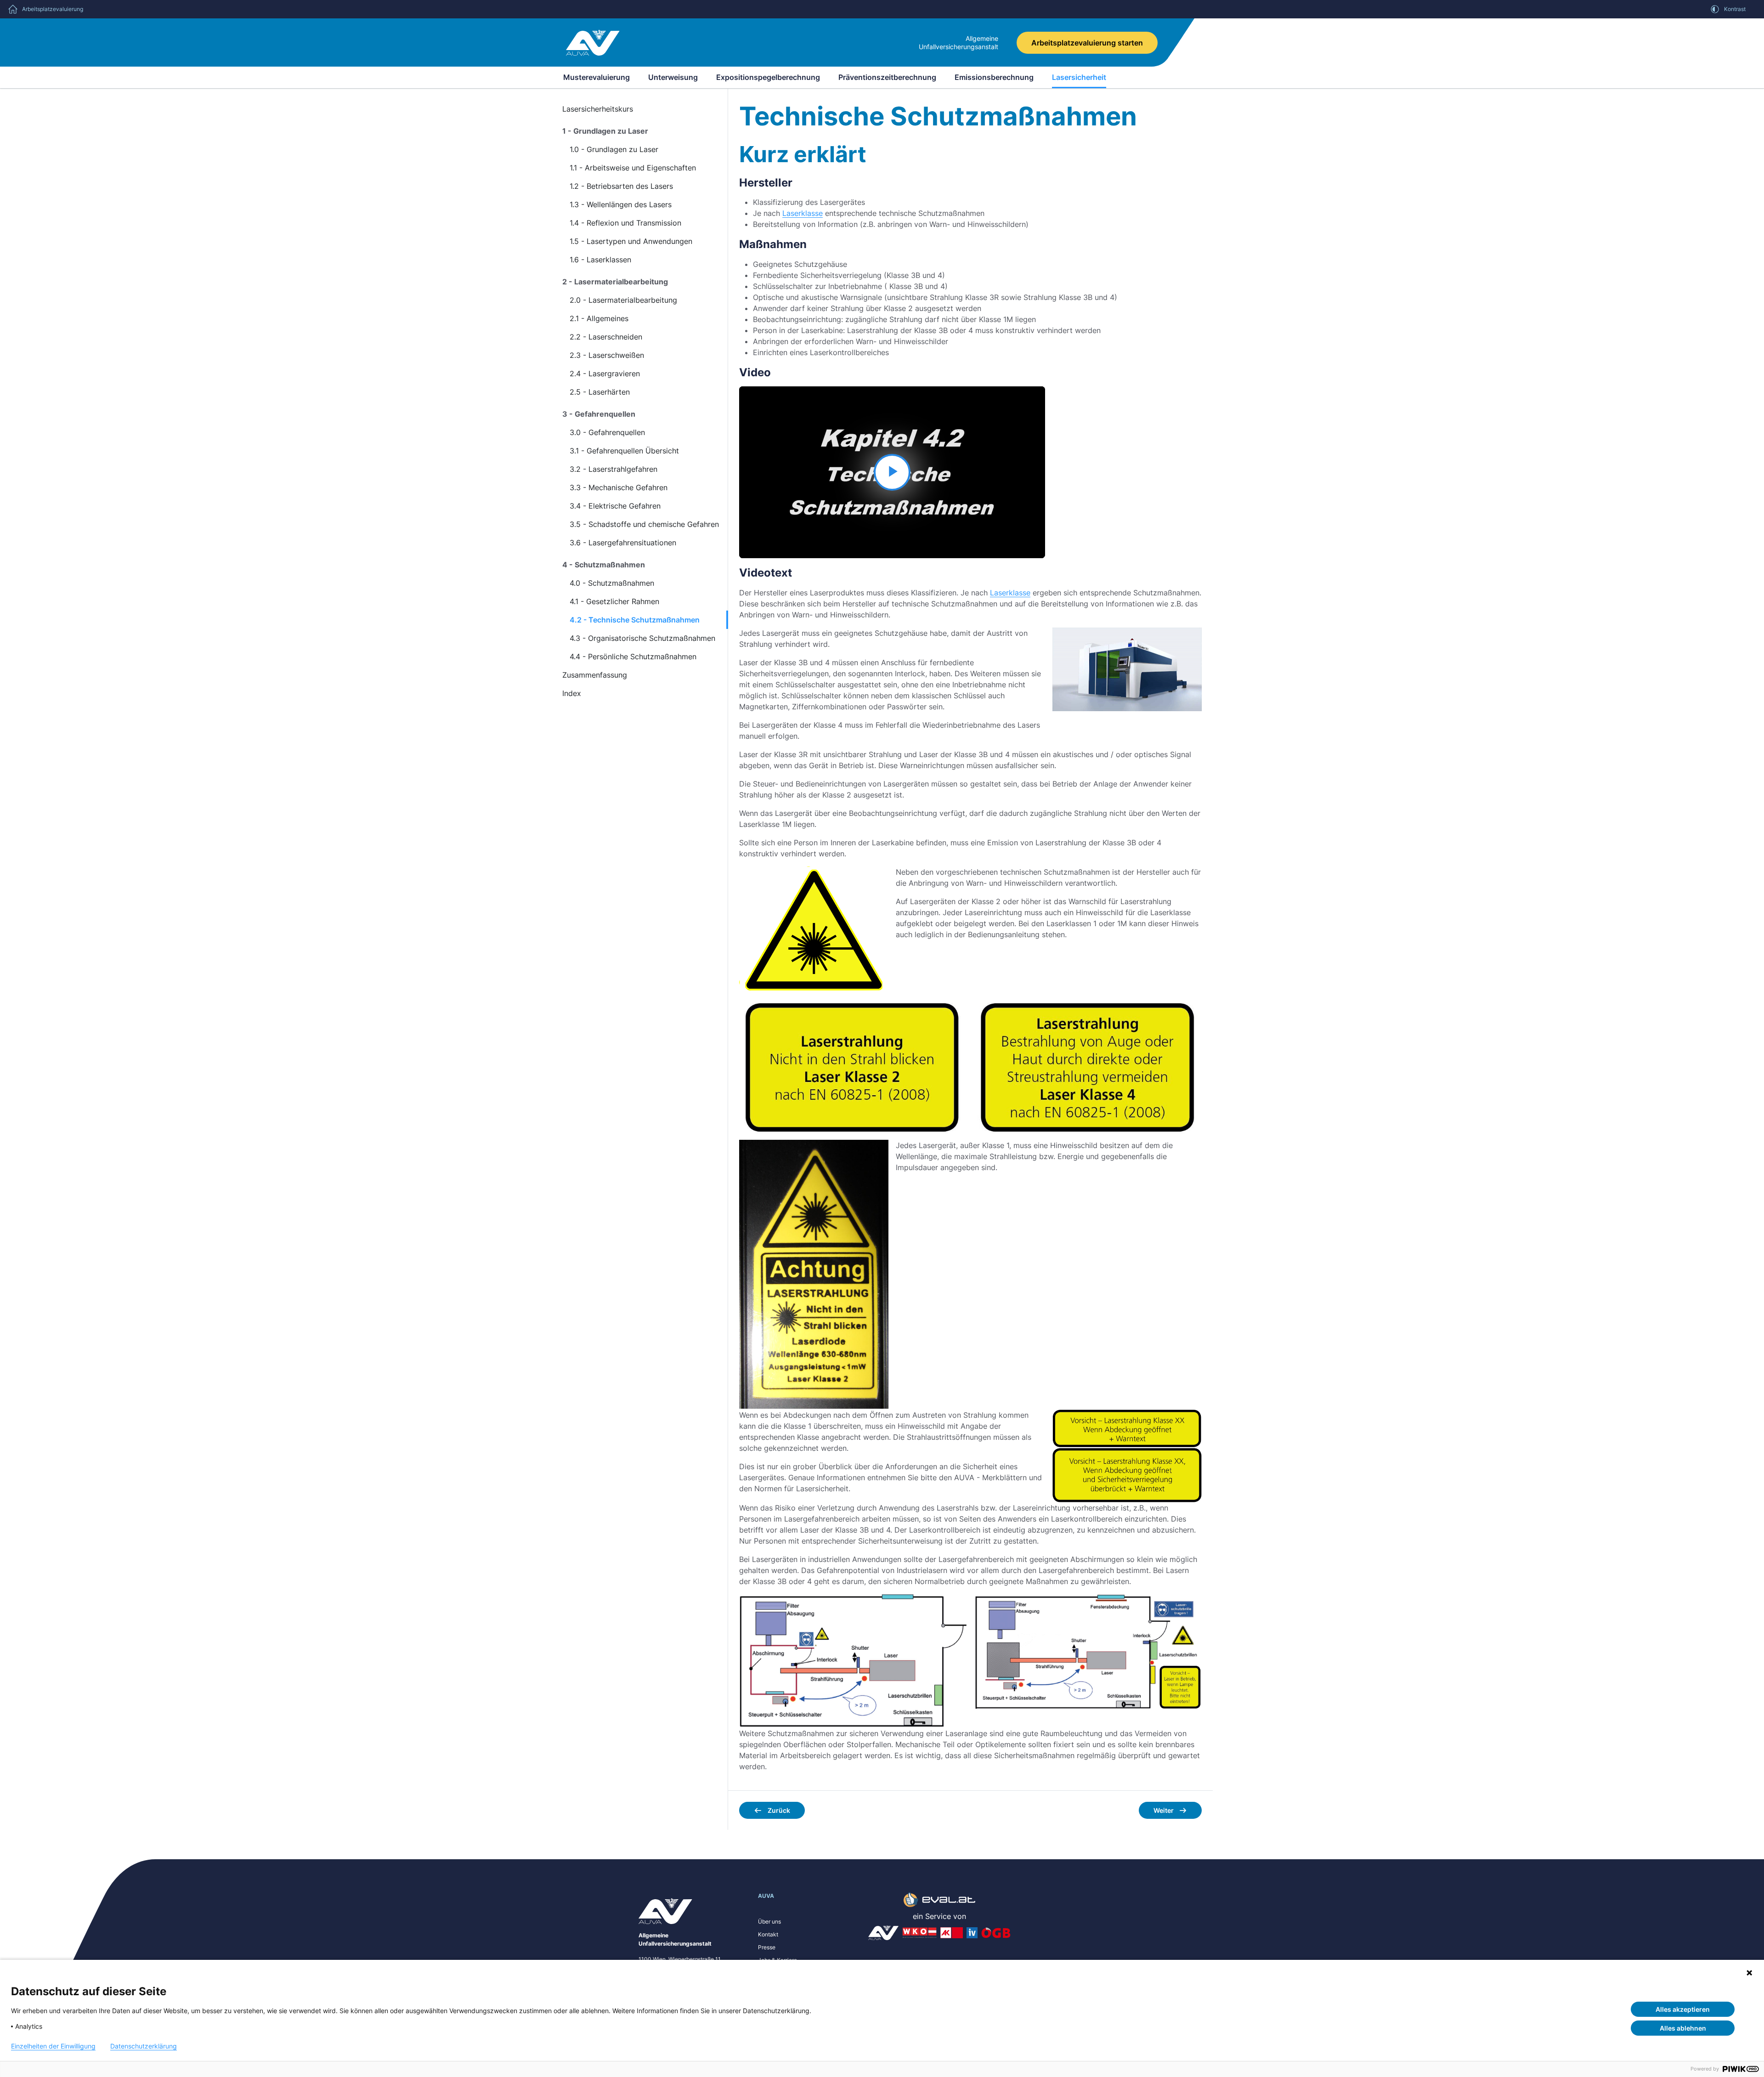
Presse (767, 1947)
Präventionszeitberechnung (887, 77)
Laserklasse (803, 213)
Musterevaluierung (596, 77)
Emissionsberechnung (994, 77)
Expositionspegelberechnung (768, 77)
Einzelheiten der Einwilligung (53, 2046)
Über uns (769, 1921)
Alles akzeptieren (1683, 2009)
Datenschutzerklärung (144, 2046)
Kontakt (768, 1934)
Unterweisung (673, 77)
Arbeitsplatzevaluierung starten (1087, 43)
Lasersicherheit (1079, 77)
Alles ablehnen (1683, 2028)
